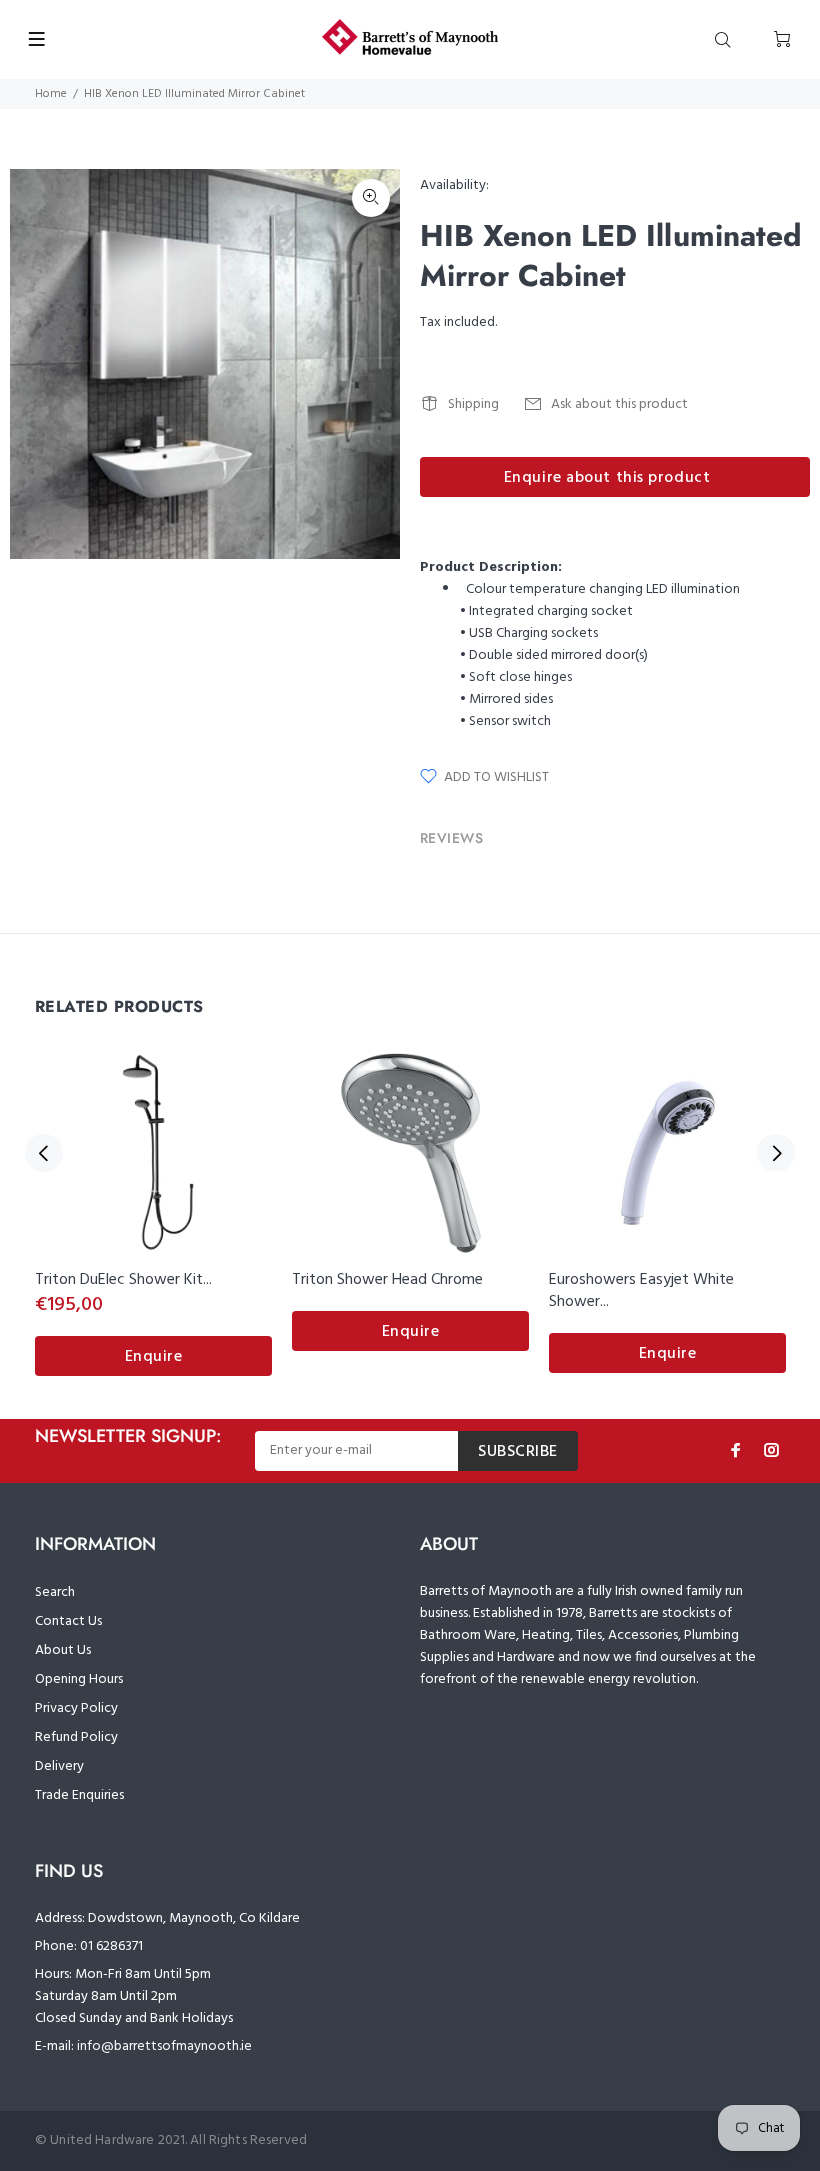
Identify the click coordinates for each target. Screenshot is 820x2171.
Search (55, 1592)
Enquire (154, 1357)
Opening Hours (79, 1679)
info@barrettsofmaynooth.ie (164, 2046)
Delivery (59, 1766)
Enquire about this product (607, 478)
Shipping (473, 404)
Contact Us (68, 1621)
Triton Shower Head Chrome (387, 1280)
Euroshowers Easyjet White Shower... (641, 1291)
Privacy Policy (76, 1708)
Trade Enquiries (79, 1795)
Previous (44, 1153)
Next (776, 1153)
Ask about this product (619, 404)
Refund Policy (76, 1737)
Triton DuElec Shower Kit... (123, 1280)
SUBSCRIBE (518, 1452)
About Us (63, 1650)
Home (51, 94)
